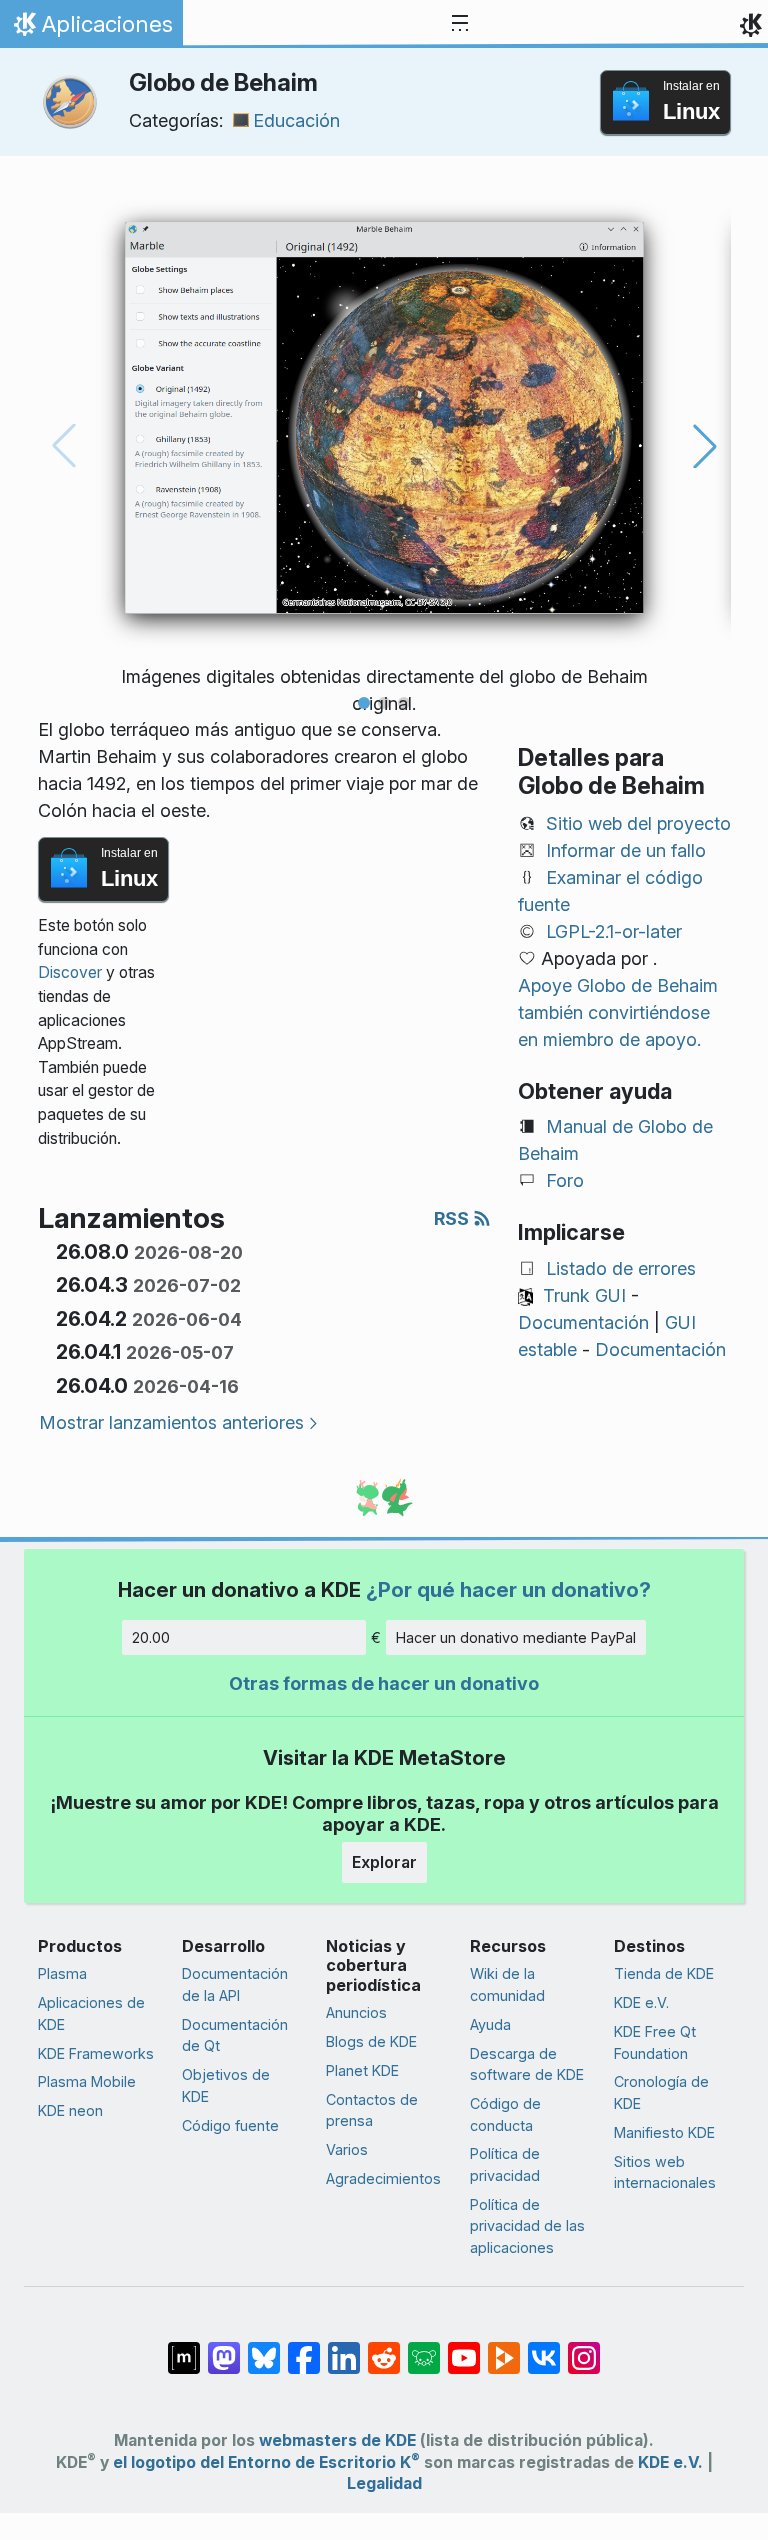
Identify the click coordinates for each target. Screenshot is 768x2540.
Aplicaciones (91, 29)
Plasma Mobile (87, 2081)
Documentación (583, 1322)
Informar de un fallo (626, 850)
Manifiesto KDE (664, 2132)
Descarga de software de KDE (527, 2064)
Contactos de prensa (372, 2110)
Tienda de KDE (664, 1973)
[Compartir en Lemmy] (424, 2348)
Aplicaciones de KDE (91, 2013)
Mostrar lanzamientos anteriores (171, 1422)
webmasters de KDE (337, 2440)
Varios (347, 2149)
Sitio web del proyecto (638, 823)
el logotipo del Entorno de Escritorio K (266, 2462)
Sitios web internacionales (665, 2172)
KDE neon (70, 2110)
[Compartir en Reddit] (384, 2348)
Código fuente (230, 2125)
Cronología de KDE (661, 2092)
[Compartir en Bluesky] (264, 2348)
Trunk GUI (584, 1295)
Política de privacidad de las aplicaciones (527, 2226)
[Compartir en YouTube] (464, 2348)
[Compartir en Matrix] (184, 2348)
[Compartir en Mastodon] (224, 2348)
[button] (364, 703)
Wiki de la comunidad (507, 1984)
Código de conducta (505, 2114)
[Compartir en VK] (544, 2348)
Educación (296, 120)
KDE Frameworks (96, 2053)
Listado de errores (621, 1268)
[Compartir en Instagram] (584, 2348)
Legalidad (384, 2483)
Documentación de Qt (235, 2035)
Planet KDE (362, 2070)
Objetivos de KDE (226, 2085)
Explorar (384, 1862)
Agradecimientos (383, 2178)
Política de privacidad (505, 2164)
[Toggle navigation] (460, 24)
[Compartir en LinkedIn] (344, 2348)
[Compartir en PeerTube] (504, 2348)
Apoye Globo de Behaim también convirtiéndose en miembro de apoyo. (618, 1012)
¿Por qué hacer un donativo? (508, 1589)
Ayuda (490, 2024)
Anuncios (356, 2012)
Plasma (62, 1973)
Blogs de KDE (371, 2041)
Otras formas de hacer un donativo (384, 1683)
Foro (565, 1180)
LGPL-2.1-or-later (614, 931)
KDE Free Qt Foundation (655, 2042)
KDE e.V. (641, 2002)
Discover (70, 972)
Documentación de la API (235, 1984)
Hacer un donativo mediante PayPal (516, 1637)
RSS (453, 1218)
